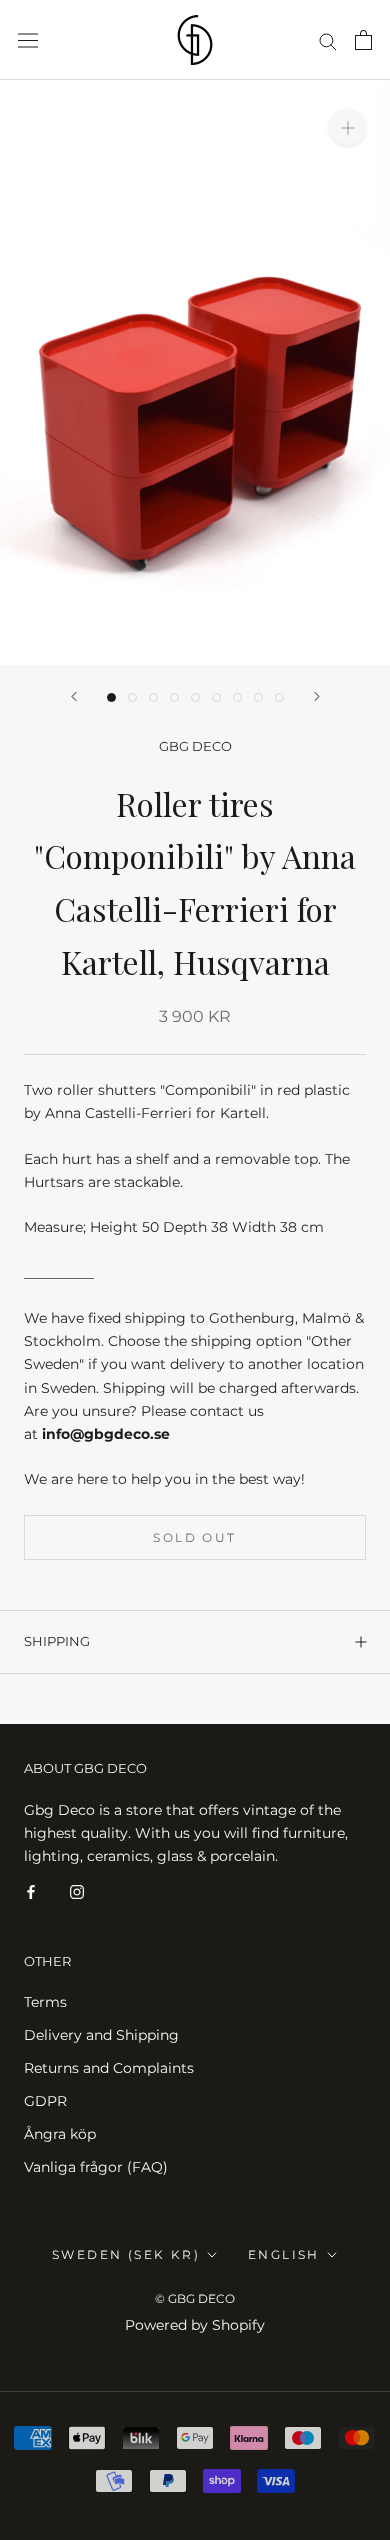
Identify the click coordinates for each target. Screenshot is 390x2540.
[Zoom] (347, 127)
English (284, 2254)
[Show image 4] (174, 697)
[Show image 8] (258, 697)
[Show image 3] (153, 697)
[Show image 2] (132, 697)
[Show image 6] (216, 697)
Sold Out (194, 1537)
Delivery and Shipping (101, 2035)
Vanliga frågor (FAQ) (96, 2167)
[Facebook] (31, 1890)
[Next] (317, 696)
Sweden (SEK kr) (126, 2254)
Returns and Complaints (109, 2068)
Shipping (57, 1641)
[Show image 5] (195, 697)
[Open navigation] (28, 40)
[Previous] (74, 696)
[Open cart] (363, 40)
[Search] (328, 40)
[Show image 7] (237, 697)
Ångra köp (60, 2134)
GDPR (45, 2101)
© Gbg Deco (195, 2298)
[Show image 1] (111, 697)
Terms (45, 2002)
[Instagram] (77, 1890)
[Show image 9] (279, 697)
